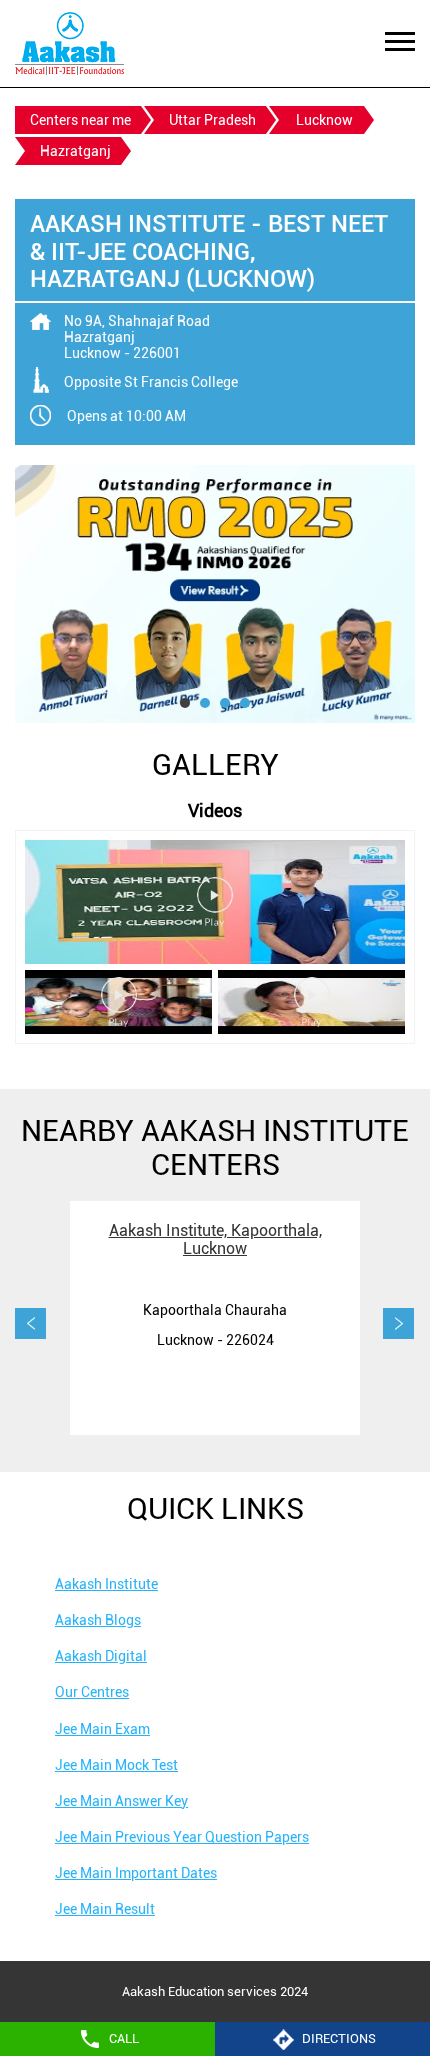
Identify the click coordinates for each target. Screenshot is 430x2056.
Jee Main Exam (102, 1729)
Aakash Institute (106, 1584)
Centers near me (80, 120)
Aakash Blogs (98, 1620)
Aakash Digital (101, 1656)
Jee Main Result (105, 1909)
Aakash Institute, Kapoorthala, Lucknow (215, 1239)
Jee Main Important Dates (136, 1873)
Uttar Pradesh (212, 120)
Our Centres (92, 1692)
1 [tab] (185, 703)
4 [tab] (245, 703)
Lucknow (324, 120)
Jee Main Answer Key (121, 1801)
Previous (31, 1324)
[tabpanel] (215, 594)
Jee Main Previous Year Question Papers (182, 1837)
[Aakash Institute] (69, 43)
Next (399, 1324)
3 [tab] (225, 703)
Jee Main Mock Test (116, 1765)
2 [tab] (205, 703)
